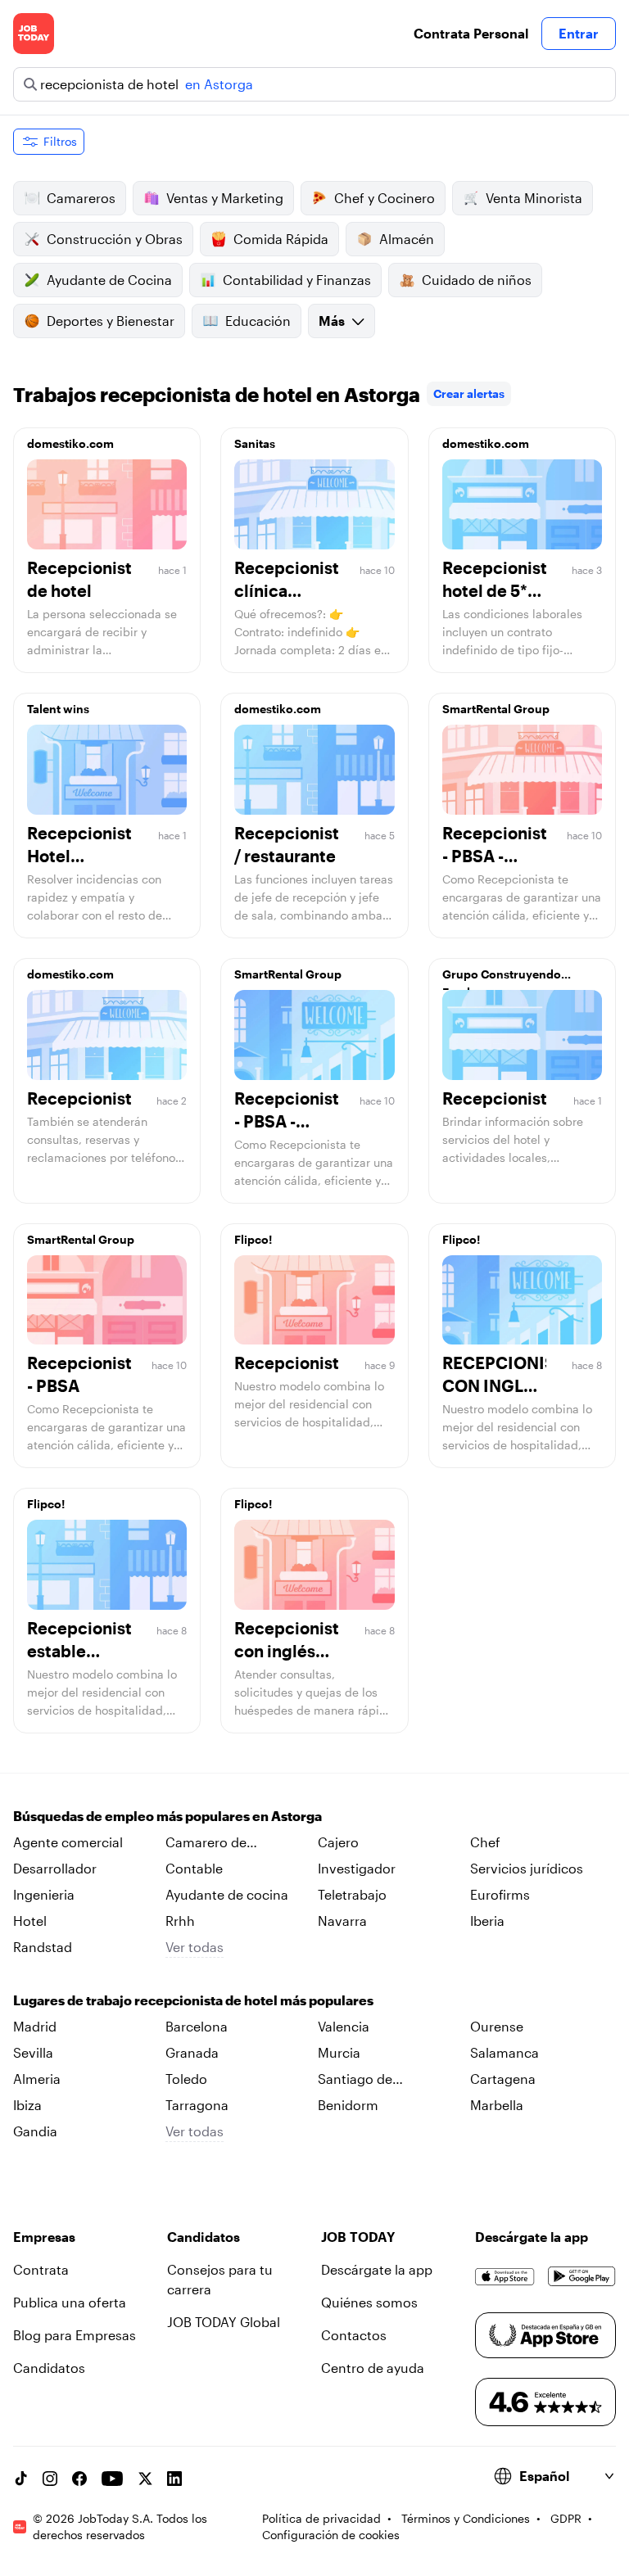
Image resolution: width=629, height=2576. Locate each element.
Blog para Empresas (75, 2335)
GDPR (566, 2518)
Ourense (497, 2026)
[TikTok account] (20, 2479)
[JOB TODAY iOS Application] (505, 2276)
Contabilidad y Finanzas (297, 280)
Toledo (186, 2079)
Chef (485, 1842)
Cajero (338, 1842)
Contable (194, 1868)
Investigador (357, 1868)
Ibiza (27, 2105)
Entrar (579, 33)
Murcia (339, 2052)
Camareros (81, 198)
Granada (192, 2052)
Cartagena (503, 2079)
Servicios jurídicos (527, 1868)
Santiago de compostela (355, 2080)
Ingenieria (44, 1894)
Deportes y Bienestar (111, 321)
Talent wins (58, 709)
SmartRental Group (496, 709)
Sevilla (33, 2052)
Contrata (41, 2269)
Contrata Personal (471, 33)
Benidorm (348, 2105)
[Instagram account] (50, 2479)
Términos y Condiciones (466, 2518)
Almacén (407, 239)
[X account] (145, 2479)
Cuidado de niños (477, 280)
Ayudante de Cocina (109, 280)
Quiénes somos (369, 2302)
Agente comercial (68, 1842)
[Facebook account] (79, 2479)
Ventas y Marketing (225, 198)
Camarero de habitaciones (206, 1843)
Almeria (37, 2079)
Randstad (43, 1947)
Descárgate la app (377, 2269)
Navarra (342, 1921)
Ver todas (195, 1947)
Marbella (497, 2105)
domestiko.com (70, 443)
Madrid (35, 2026)
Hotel (30, 1921)
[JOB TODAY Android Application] (582, 2276)
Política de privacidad (321, 2518)
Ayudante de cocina (227, 1894)
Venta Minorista (534, 198)
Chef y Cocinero (385, 198)
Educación (258, 321)
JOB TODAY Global (224, 2322)
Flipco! (253, 1239)
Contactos (354, 2335)
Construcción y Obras (115, 239)
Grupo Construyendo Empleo (502, 978)
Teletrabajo (352, 1894)
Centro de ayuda (373, 2368)
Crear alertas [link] (469, 393)
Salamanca (505, 2052)
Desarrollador (55, 1868)
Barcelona (197, 2026)
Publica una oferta (70, 2302)
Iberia (487, 1921)
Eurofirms (500, 1894)
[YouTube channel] (112, 2479)
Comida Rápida (281, 239)
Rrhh (180, 1921)
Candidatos (49, 2368)
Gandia (35, 2131)
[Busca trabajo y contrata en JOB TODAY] (34, 34)
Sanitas (255, 443)
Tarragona (197, 2105)
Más (332, 321)
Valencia (344, 2026)
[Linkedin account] (174, 2479)
